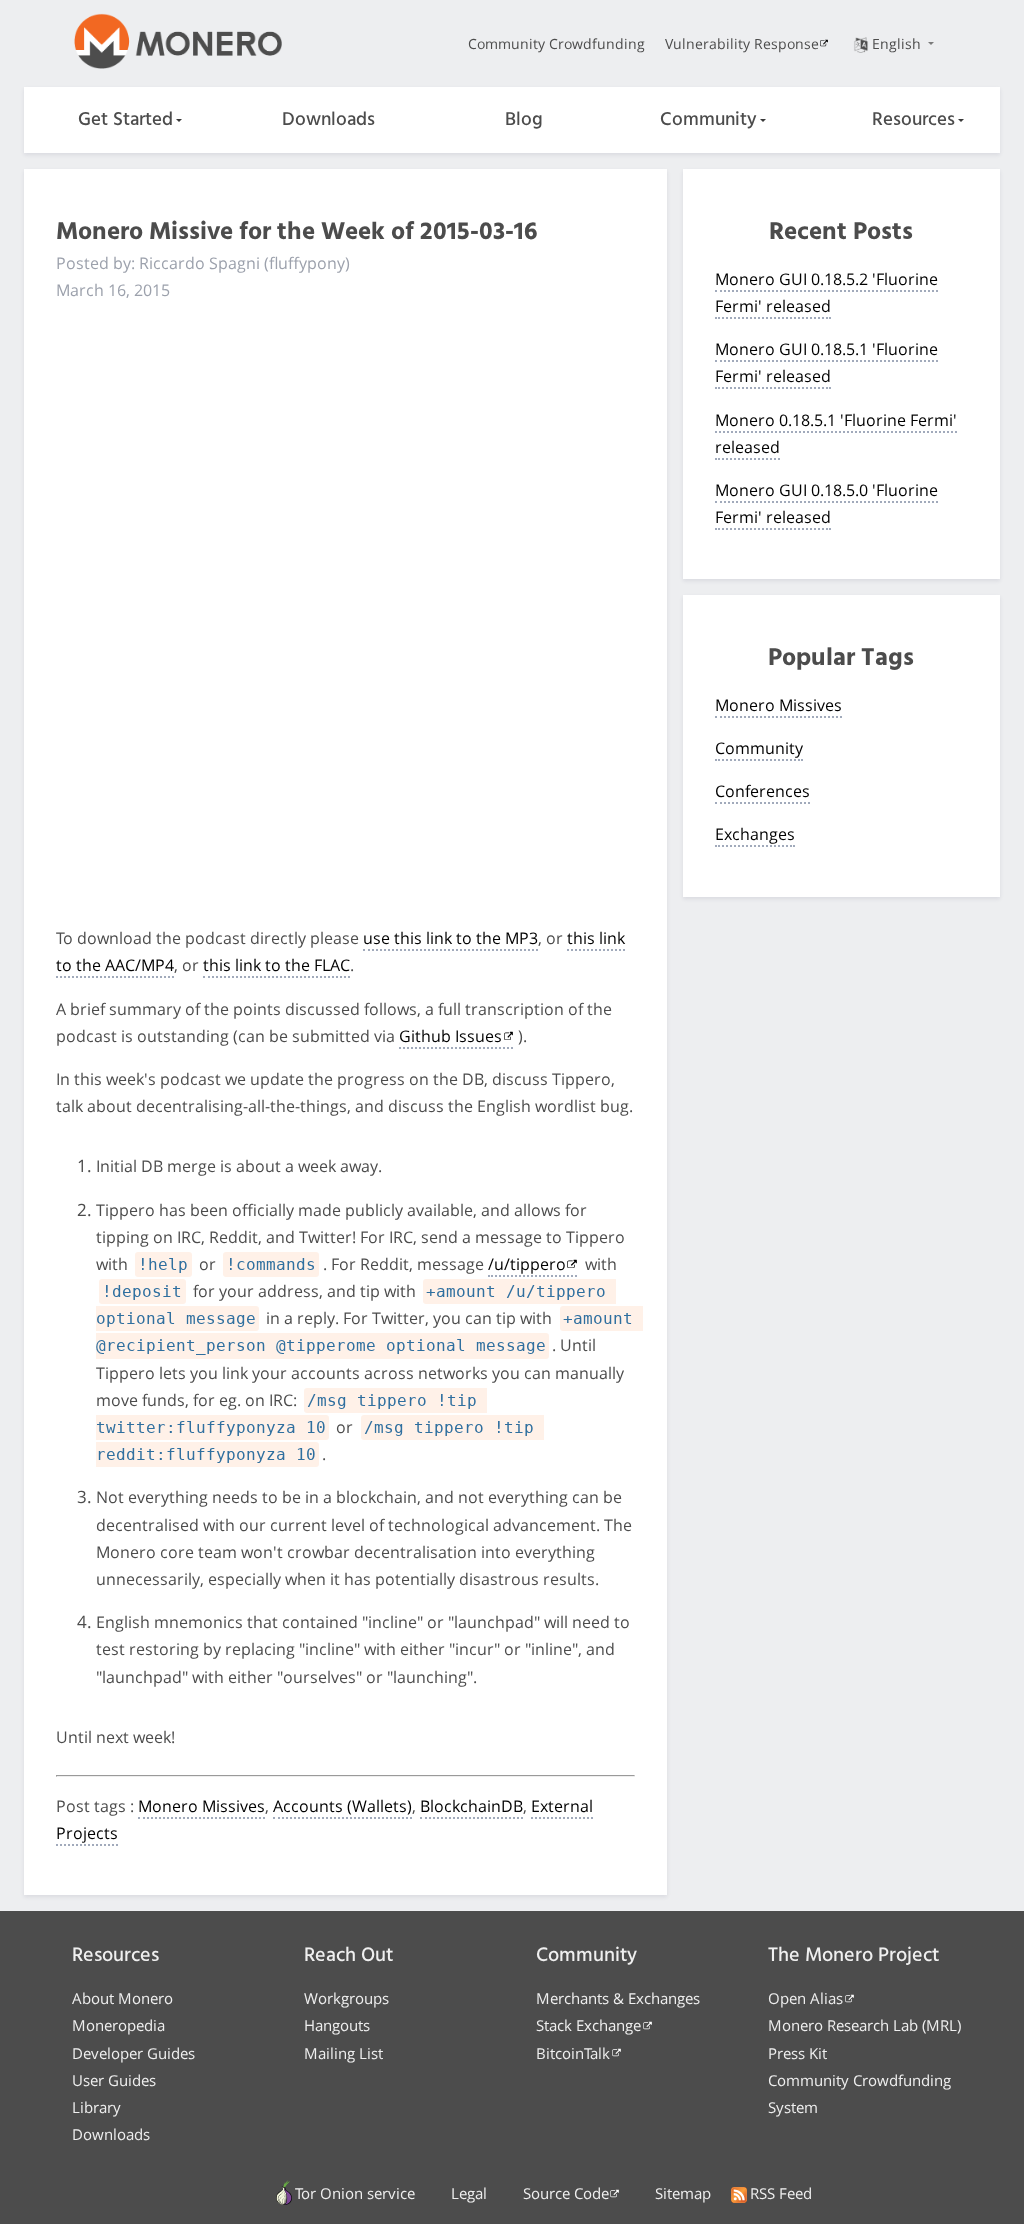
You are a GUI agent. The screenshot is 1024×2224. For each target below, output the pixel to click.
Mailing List (343, 2053)
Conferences (762, 791)
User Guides (114, 2080)
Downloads (328, 120)
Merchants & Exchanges (618, 1998)
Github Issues (450, 1036)
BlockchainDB (471, 1806)
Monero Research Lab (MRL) (864, 2025)
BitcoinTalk (573, 2053)
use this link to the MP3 (450, 938)
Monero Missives (201, 1806)
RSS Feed (781, 2193)
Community (708, 120)
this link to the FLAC (276, 965)
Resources (913, 120)
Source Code (566, 2193)
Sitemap (683, 2193)
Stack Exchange (588, 2025)
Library (96, 2107)
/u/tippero (527, 1264)
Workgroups (346, 1998)
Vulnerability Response (742, 43)
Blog (524, 120)
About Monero (122, 1998)
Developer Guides (133, 2053)
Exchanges (755, 834)
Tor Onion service (355, 2193)
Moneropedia (118, 2025)
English (898, 43)
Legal (469, 2193)
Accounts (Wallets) (342, 1806)
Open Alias (805, 1998)
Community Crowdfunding (556, 43)
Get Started (125, 120)
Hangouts (337, 2025)
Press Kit (797, 2053)
